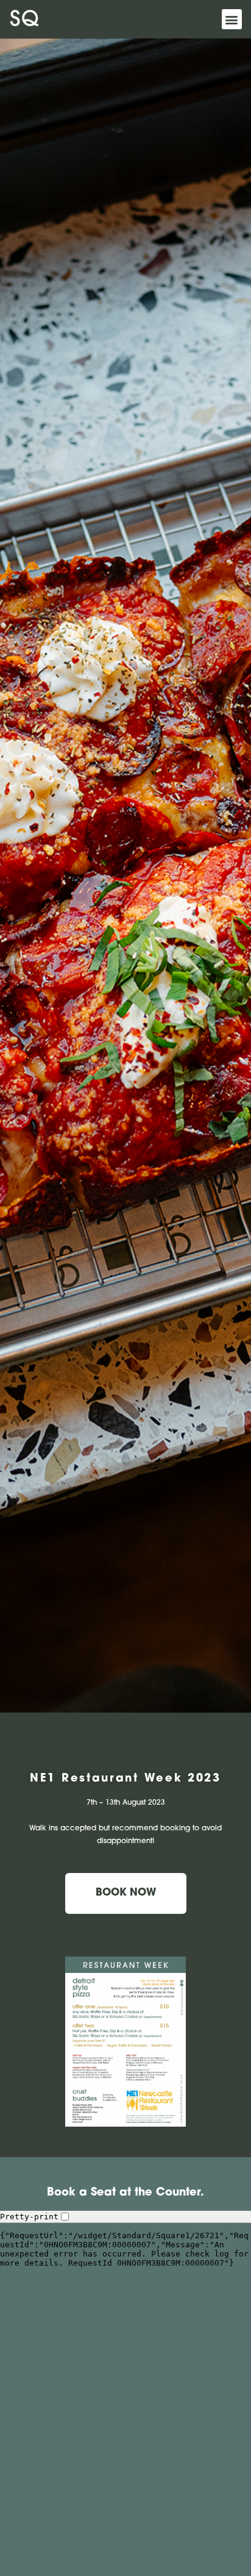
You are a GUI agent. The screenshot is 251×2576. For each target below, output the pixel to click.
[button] (232, 19)
